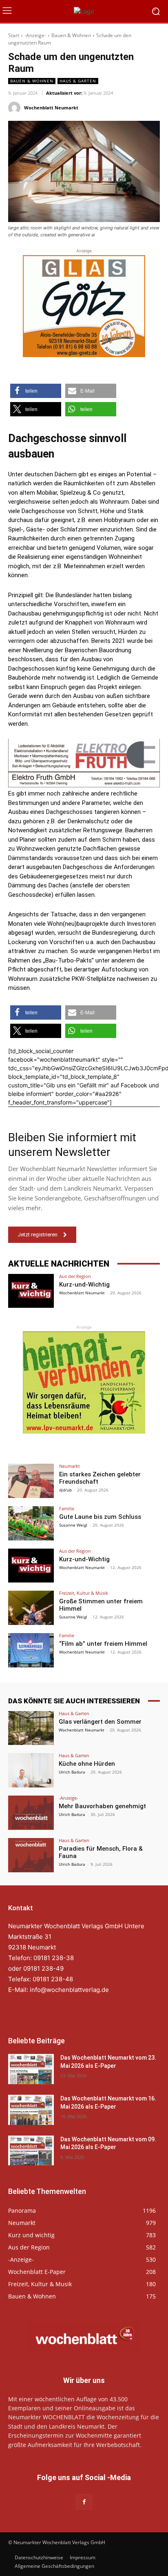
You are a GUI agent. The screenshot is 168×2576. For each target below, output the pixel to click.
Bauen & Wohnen (71, 35)
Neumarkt (70, 1466)
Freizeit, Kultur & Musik (84, 1593)
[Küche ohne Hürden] (31, 1770)
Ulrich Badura (72, 1772)
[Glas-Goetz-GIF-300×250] (84, 306)
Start (14, 35)
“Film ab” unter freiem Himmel (103, 1644)
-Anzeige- (35, 35)
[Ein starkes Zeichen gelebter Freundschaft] (31, 1481)
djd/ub (65, 1490)
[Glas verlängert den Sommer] (31, 1728)
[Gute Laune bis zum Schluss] (31, 1523)
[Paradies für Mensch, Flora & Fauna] (31, 1855)
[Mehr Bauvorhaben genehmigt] (31, 1813)
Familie (67, 1508)
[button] (36, 391)
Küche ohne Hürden (87, 1764)
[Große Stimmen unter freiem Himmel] (31, 1608)
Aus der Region (75, 1276)
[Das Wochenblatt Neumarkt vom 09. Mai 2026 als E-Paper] (31, 2151)
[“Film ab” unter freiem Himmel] (31, 1650)
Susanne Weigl (73, 1525)
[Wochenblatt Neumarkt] (15, 108)
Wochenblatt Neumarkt (51, 108)
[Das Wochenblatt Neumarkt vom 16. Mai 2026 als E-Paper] (31, 2110)
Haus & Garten (78, 81)
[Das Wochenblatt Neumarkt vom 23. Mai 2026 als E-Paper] (31, 2069)
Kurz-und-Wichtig (84, 1285)
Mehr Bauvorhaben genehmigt (102, 1806)
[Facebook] (84, 2502)
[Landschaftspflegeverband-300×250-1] (84, 1382)
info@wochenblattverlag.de (69, 1990)
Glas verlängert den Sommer (100, 1722)
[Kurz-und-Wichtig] (31, 1291)
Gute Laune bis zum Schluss (100, 1517)
